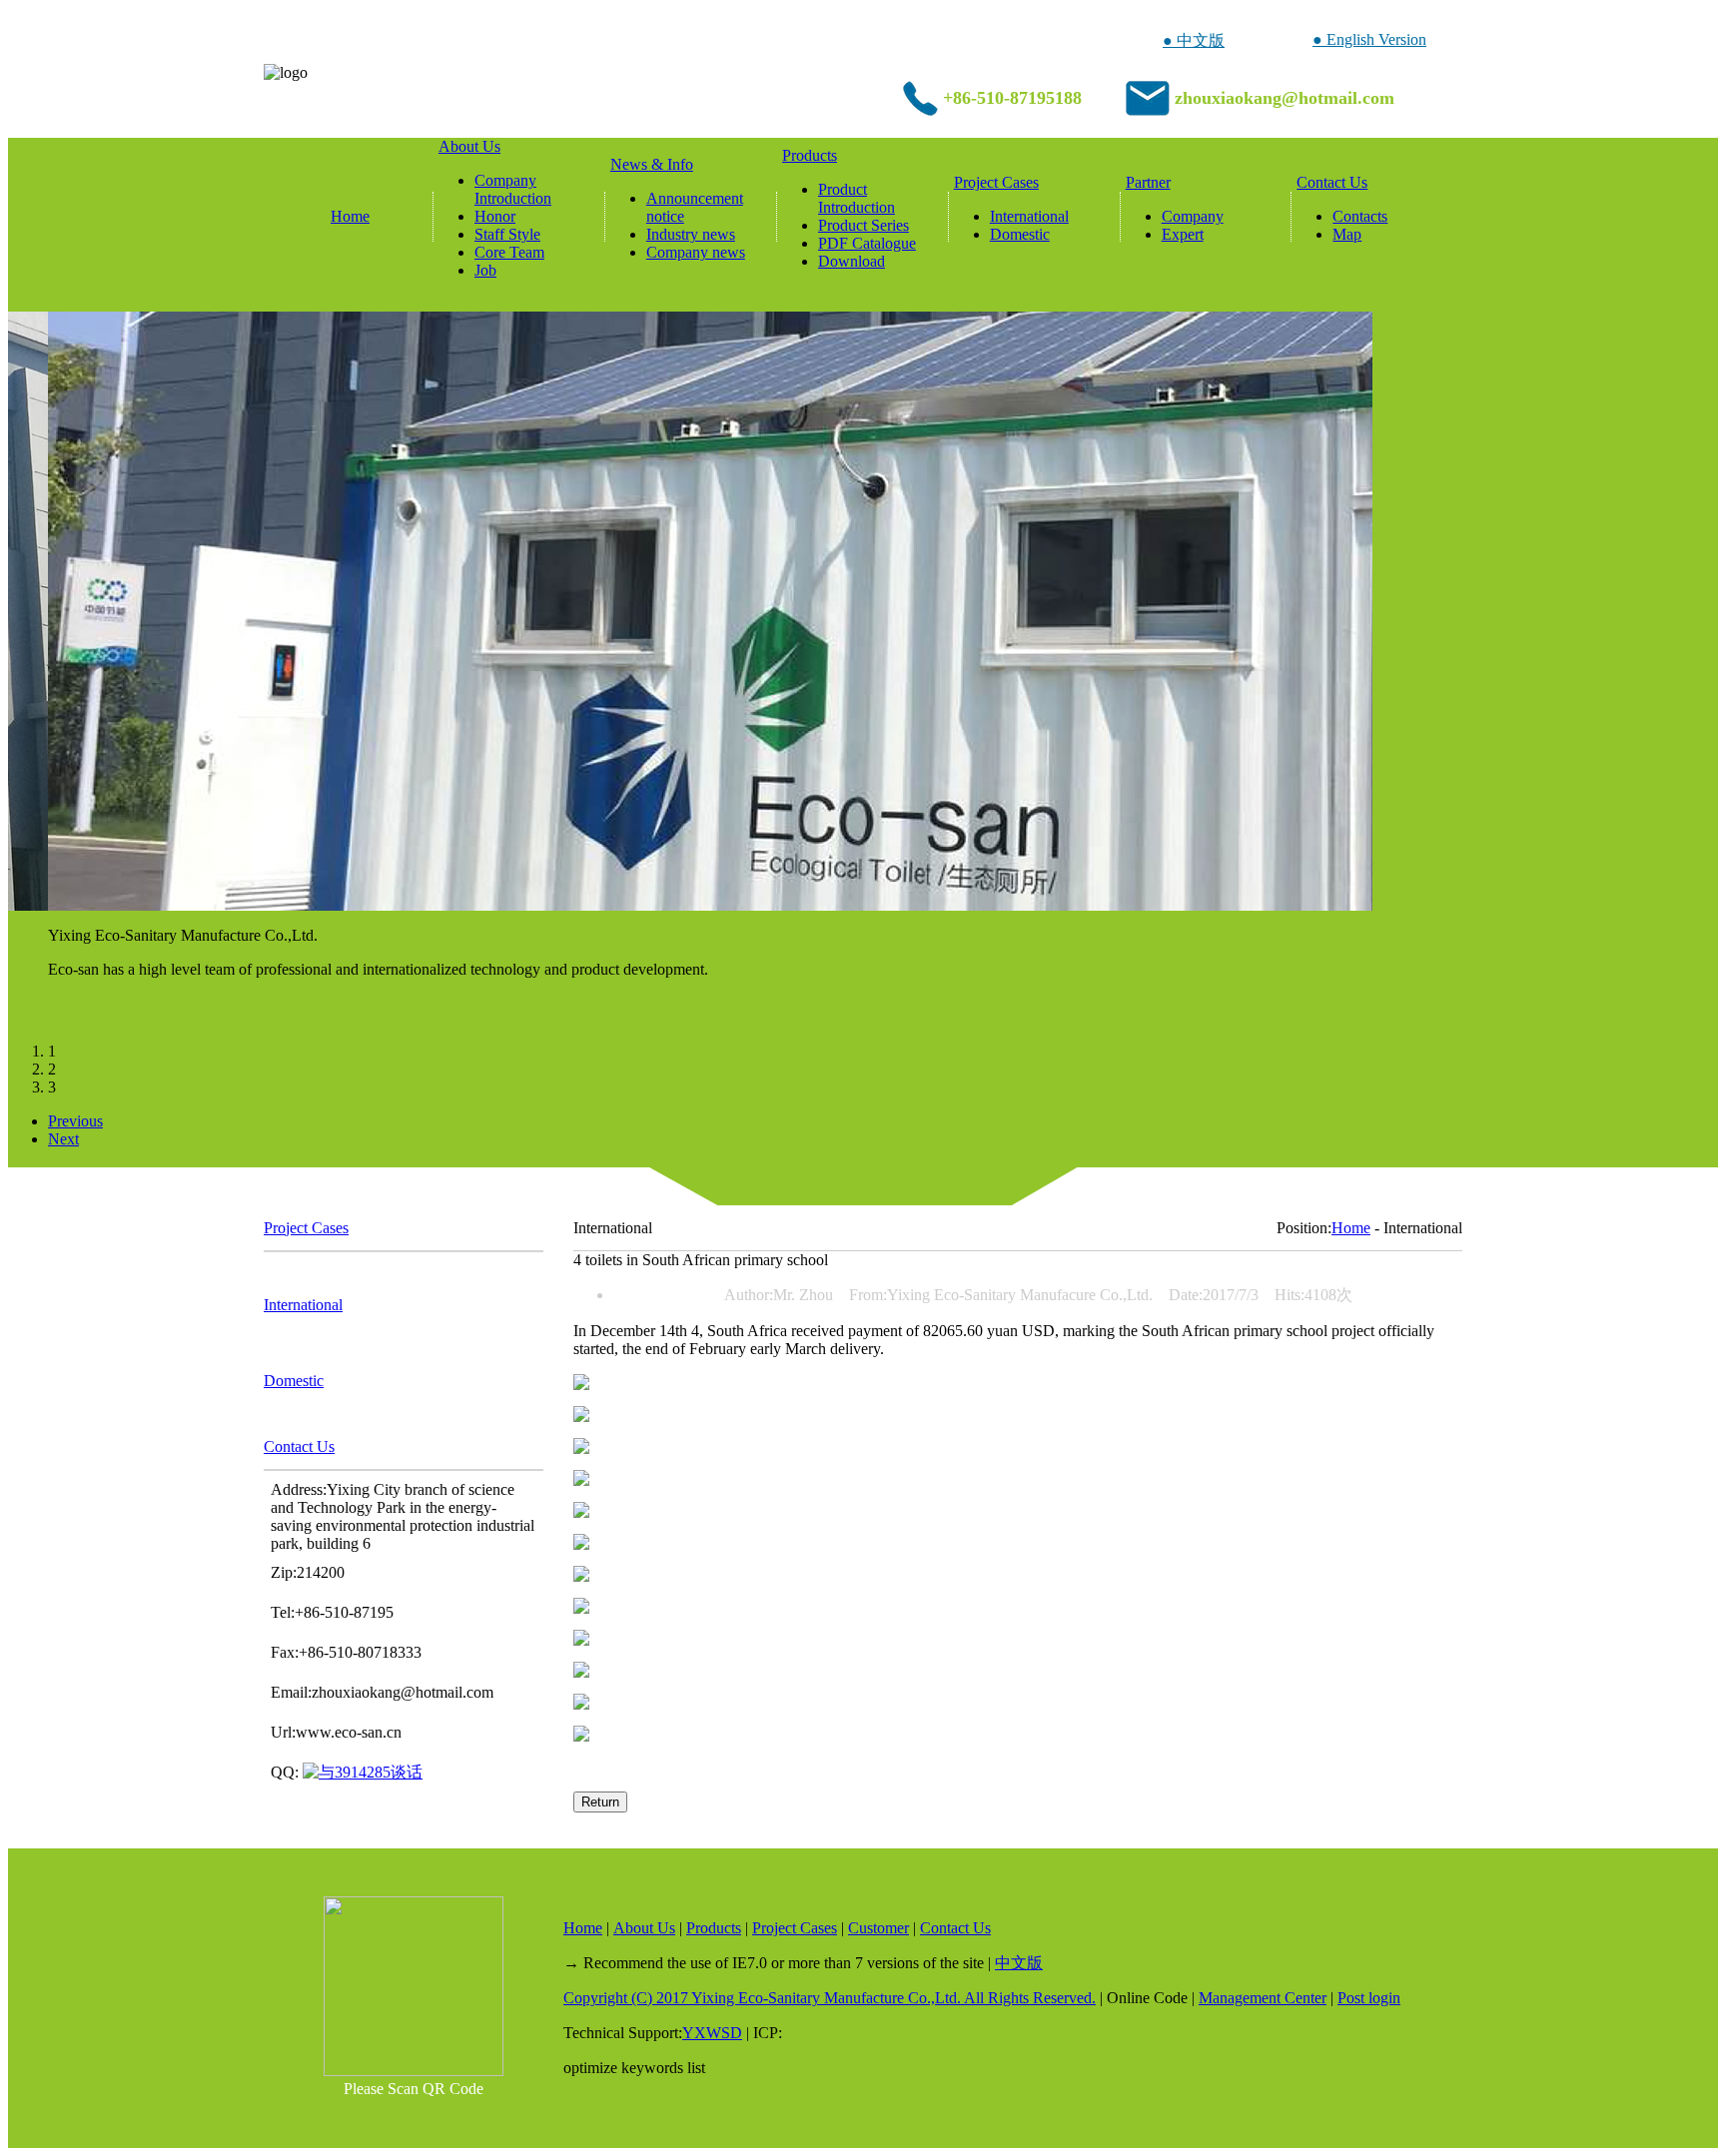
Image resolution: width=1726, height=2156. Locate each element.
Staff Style (507, 234)
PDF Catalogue (867, 243)
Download (852, 261)
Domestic (1020, 234)
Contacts (1360, 216)
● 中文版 (1194, 40)
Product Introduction (857, 198)
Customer (878, 1928)
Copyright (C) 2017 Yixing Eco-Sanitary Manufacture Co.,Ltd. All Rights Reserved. (830, 1998)
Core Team (509, 252)
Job (485, 270)
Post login (1369, 1998)
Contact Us (1332, 182)
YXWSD (712, 2033)
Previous (75, 1121)
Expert (1183, 234)
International (1029, 216)
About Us (469, 146)
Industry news (691, 234)
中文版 (1019, 1963)
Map (1347, 234)
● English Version (1369, 39)
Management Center (1263, 1998)
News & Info (652, 164)
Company (1193, 216)
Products (810, 155)
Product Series (863, 225)
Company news (696, 252)
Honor (495, 216)
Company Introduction (513, 189)
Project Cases (996, 182)
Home (350, 216)
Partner (1148, 182)
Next (63, 1139)
